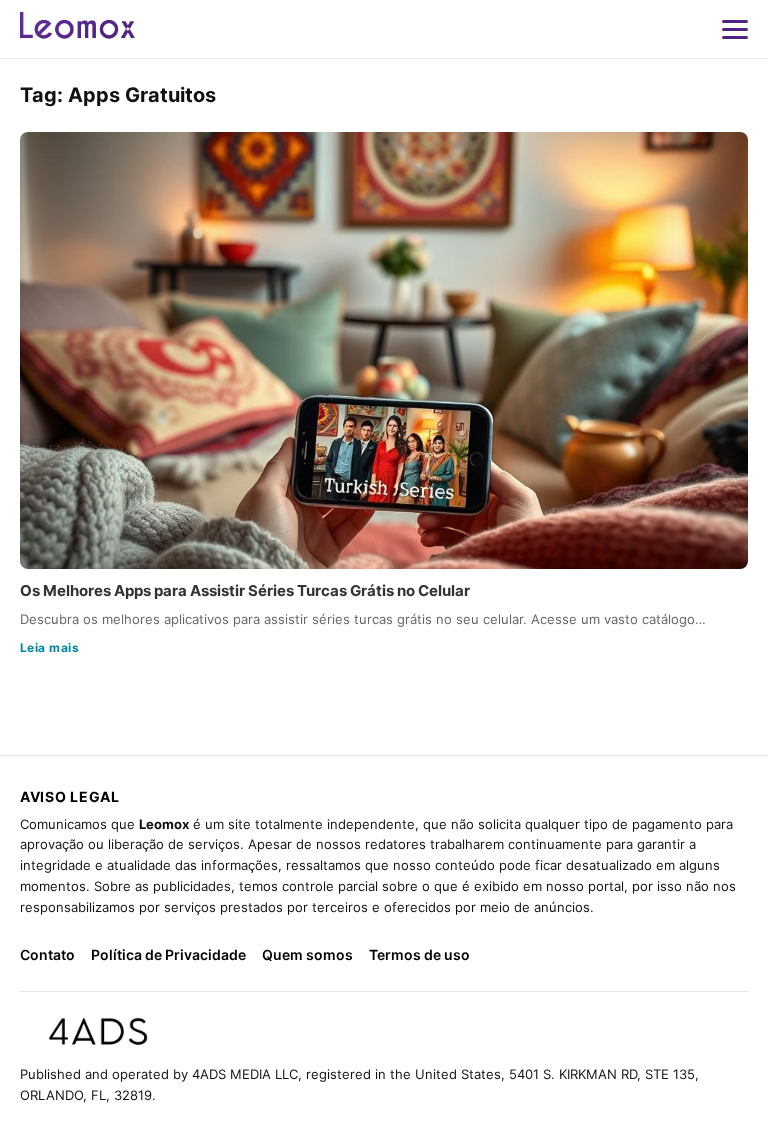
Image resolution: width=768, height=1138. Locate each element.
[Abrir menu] (735, 29)
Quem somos (307, 954)
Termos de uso (419, 954)
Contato (47, 954)
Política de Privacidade (168, 954)
